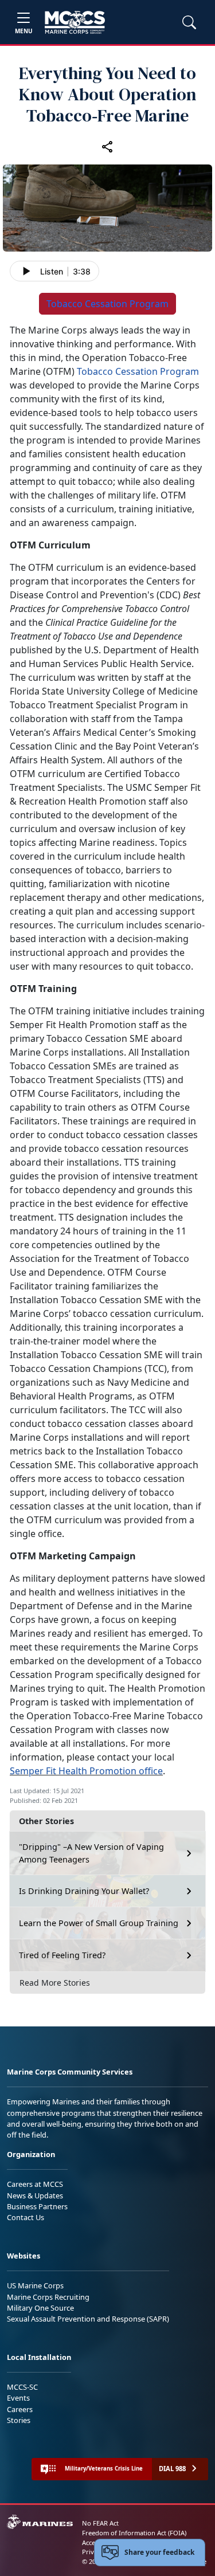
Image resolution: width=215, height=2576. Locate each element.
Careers (20, 2409)
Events (18, 2398)
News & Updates (35, 2195)
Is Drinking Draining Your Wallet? (84, 1891)
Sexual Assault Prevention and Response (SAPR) (88, 2319)
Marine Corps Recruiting (48, 2297)
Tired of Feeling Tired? (62, 1955)
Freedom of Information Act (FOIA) (134, 2533)
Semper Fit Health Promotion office (86, 1771)
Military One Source (40, 2308)
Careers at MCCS (35, 2184)
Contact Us (26, 2217)
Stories (19, 2420)
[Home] (75, 22)
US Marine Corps (35, 2285)
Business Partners (37, 2206)
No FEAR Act (100, 2523)
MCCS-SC (22, 2387)
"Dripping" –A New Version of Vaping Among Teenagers (91, 1853)
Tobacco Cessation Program (138, 371)
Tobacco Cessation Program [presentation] (107, 304)
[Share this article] (108, 146)
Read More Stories (55, 1983)
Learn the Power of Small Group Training (99, 1923)
